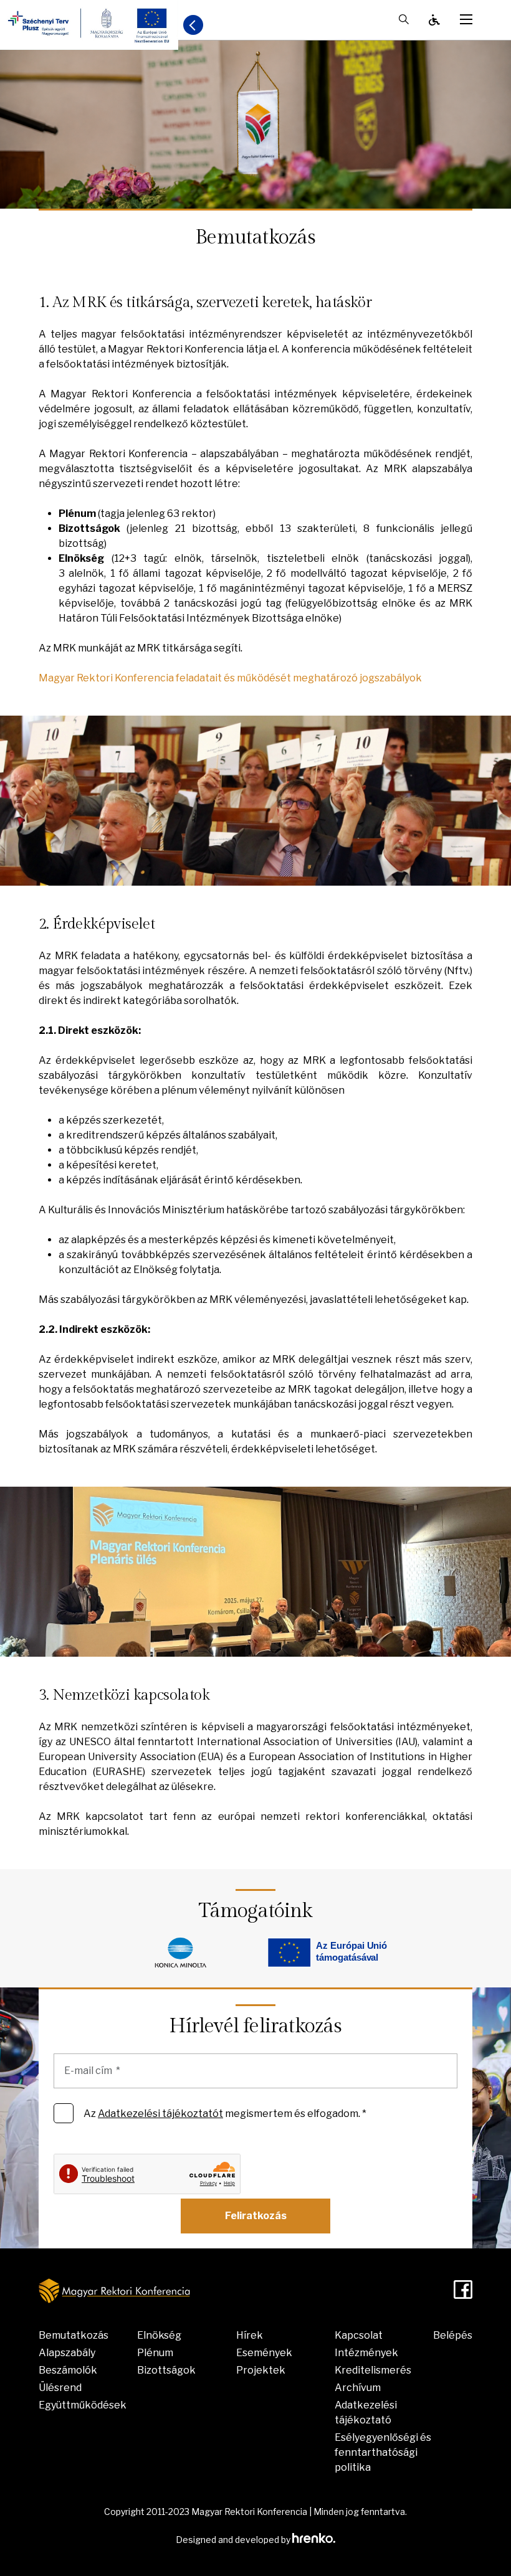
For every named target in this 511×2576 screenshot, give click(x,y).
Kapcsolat (359, 2335)
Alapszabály (67, 2353)
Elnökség (159, 2335)
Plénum (155, 2353)
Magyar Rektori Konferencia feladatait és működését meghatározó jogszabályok (230, 678)
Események (264, 2353)
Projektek (261, 2370)
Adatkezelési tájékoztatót (160, 2114)
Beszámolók (68, 2370)
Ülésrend (60, 2388)
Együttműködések (83, 2405)
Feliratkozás (256, 2216)
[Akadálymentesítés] (434, 20)
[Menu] (466, 19)
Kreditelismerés (373, 2370)
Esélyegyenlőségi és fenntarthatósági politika (383, 2452)
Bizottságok (166, 2370)
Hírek (250, 2335)
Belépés (453, 2335)
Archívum (358, 2388)
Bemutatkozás (74, 2335)
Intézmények (366, 2353)
